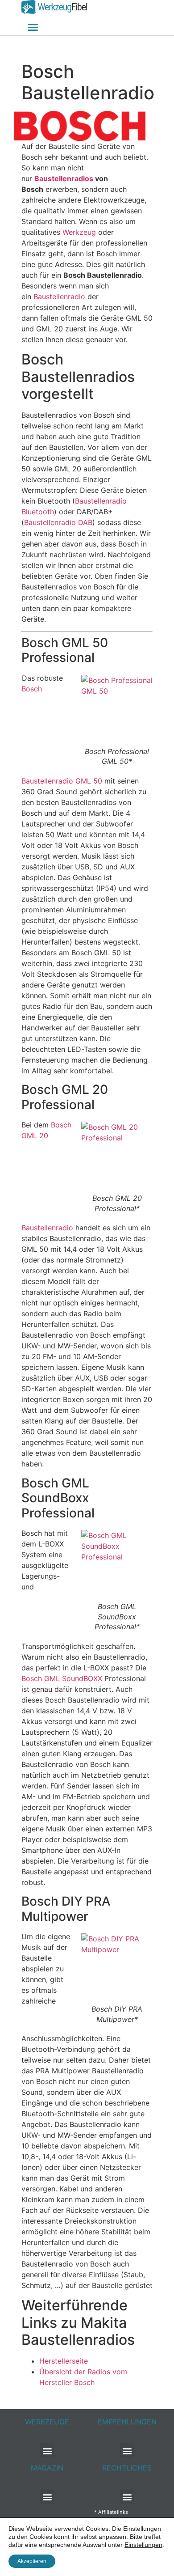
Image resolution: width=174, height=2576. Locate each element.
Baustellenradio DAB (58, 522)
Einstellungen (143, 2545)
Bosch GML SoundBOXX (62, 1678)
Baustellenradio (59, 297)
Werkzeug (79, 232)
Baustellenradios (64, 178)
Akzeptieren (32, 2561)
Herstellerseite (64, 2361)
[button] (33, 27)
